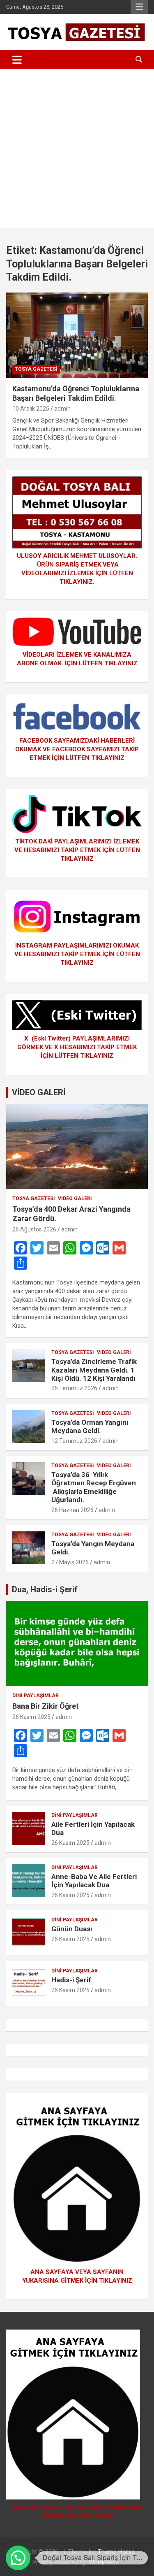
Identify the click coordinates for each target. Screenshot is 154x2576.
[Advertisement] (77, 150)
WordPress (104, 2562)
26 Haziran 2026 (72, 1510)
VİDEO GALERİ (39, 1092)
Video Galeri (75, 1199)
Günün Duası (72, 1929)
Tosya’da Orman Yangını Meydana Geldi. (90, 1426)
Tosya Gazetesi (36, 369)
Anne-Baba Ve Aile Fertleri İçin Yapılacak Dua (94, 1881)
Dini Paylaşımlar (36, 1696)
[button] (18, 2558)
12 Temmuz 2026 (74, 1441)
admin (62, 409)
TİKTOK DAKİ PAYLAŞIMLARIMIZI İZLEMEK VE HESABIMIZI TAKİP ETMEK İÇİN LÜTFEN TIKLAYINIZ (77, 850)
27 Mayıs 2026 (70, 1562)
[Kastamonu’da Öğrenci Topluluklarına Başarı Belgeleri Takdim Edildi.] (77, 335)
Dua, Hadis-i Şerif (45, 1589)
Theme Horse (116, 2552)
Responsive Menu (139, 7)
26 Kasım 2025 (31, 1717)
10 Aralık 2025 (31, 409)
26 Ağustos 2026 (34, 1229)
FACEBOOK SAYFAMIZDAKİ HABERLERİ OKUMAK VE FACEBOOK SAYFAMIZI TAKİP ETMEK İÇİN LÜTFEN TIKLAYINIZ (77, 749)
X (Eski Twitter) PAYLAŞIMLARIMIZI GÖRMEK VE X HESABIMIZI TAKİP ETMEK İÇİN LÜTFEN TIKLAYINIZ (77, 1047)
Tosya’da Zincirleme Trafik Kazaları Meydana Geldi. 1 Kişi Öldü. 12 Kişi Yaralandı (94, 1370)
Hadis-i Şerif (71, 1980)
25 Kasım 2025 (70, 1939)
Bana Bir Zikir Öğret (46, 1706)
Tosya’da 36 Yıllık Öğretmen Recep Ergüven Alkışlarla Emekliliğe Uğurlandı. (94, 1487)
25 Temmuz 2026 (74, 1388)
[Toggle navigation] (17, 60)
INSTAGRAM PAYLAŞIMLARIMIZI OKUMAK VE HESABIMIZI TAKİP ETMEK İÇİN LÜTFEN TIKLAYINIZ (77, 954)
